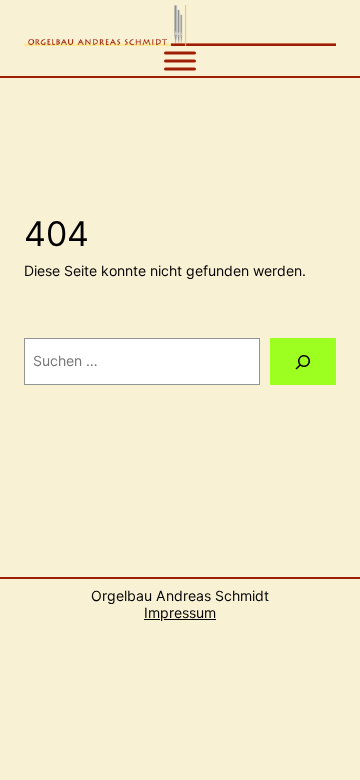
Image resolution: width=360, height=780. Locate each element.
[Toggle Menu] (180, 60)
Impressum (180, 612)
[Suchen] (303, 361)
